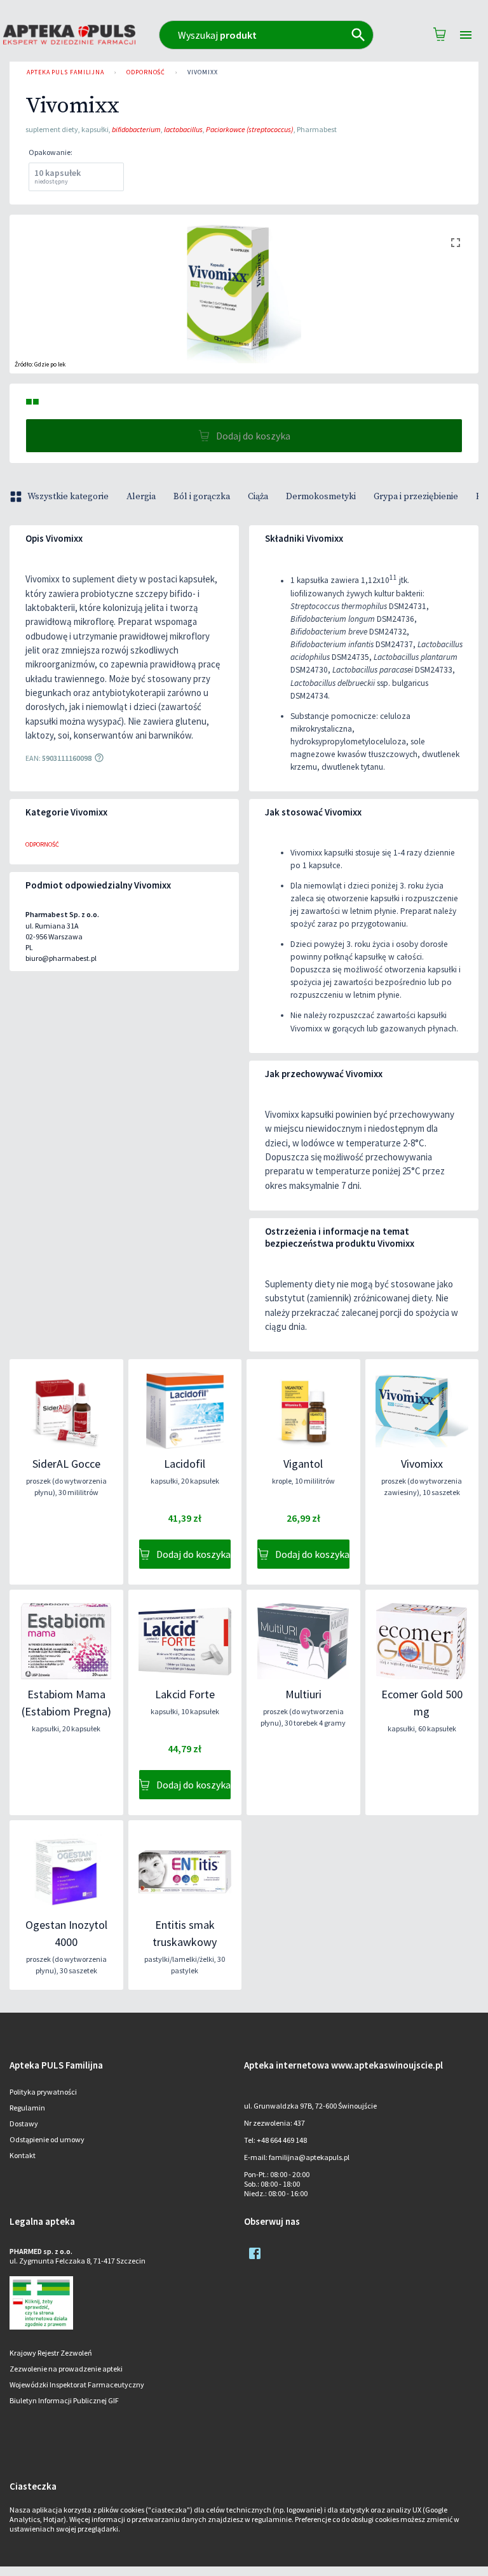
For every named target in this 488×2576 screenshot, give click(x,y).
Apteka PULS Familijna (65, 72)
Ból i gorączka (202, 497)
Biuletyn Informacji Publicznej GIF (64, 2400)
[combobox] (266, 35)
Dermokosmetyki (321, 497)
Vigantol (303, 1464)
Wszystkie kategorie (68, 497)
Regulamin (27, 2108)
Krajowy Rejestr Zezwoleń (51, 2353)
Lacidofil (185, 1464)
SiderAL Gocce (66, 1464)
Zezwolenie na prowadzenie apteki (66, 2369)
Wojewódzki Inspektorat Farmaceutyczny (77, 2385)
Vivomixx (202, 72)
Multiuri (303, 1694)
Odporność (146, 72)
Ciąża (258, 497)
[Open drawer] (466, 35)
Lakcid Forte (185, 1694)
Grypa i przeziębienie (416, 497)
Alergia (141, 497)
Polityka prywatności (43, 2092)
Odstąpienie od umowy (47, 2139)
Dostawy (24, 2123)
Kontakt (23, 2155)
